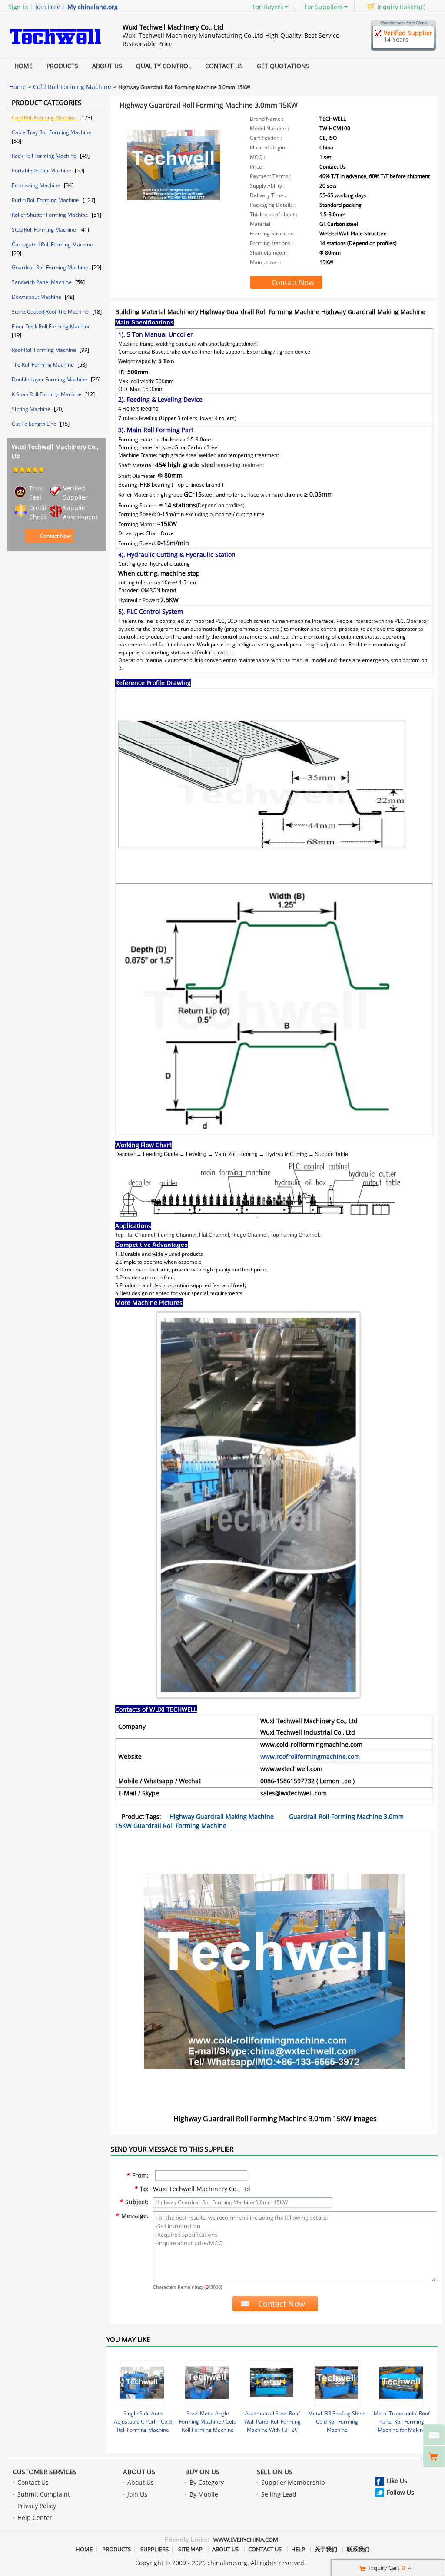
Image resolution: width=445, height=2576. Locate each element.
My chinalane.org (93, 7)
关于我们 (326, 2549)
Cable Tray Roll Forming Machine (51, 132)
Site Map (190, 2549)
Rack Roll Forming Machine (45, 156)
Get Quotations (283, 66)
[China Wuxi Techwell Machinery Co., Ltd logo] (55, 49)
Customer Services (45, 2472)
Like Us (397, 2481)
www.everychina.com (246, 2540)
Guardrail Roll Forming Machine (51, 267)
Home (23, 66)
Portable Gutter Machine (42, 171)
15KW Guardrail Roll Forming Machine (171, 1826)
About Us (107, 66)
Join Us (137, 2494)
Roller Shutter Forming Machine (51, 215)
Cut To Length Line (35, 424)
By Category (207, 2482)
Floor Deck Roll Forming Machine (51, 326)
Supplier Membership (293, 2482)
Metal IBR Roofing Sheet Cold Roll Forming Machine (337, 2422)
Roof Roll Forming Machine (45, 350)
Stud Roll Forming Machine (45, 230)
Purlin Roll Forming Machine (46, 200)
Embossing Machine (37, 185)
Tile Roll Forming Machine (43, 365)
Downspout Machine (37, 297)
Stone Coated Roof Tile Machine (51, 312)
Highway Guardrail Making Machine (222, 1816)
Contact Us (224, 66)
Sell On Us (275, 2472)
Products (62, 66)
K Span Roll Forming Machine (47, 394)
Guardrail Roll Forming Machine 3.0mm (346, 1816)
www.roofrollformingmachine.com (310, 1757)
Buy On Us (202, 2472)
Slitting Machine (32, 409)
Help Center (35, 2518)
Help (298, 2549)
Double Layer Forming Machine (50, 379)
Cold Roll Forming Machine (72, 87)
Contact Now (55, 536)
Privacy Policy (37, 2506)
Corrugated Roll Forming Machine (52, 244)
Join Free (48, 7)
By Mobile (204, 2494)
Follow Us (400, 2492)
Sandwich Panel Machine (42, 282)
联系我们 (358, 2549)
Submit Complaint (44, 2494)
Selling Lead (279, 2494)
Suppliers (154, 2549)
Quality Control (164, 66)
